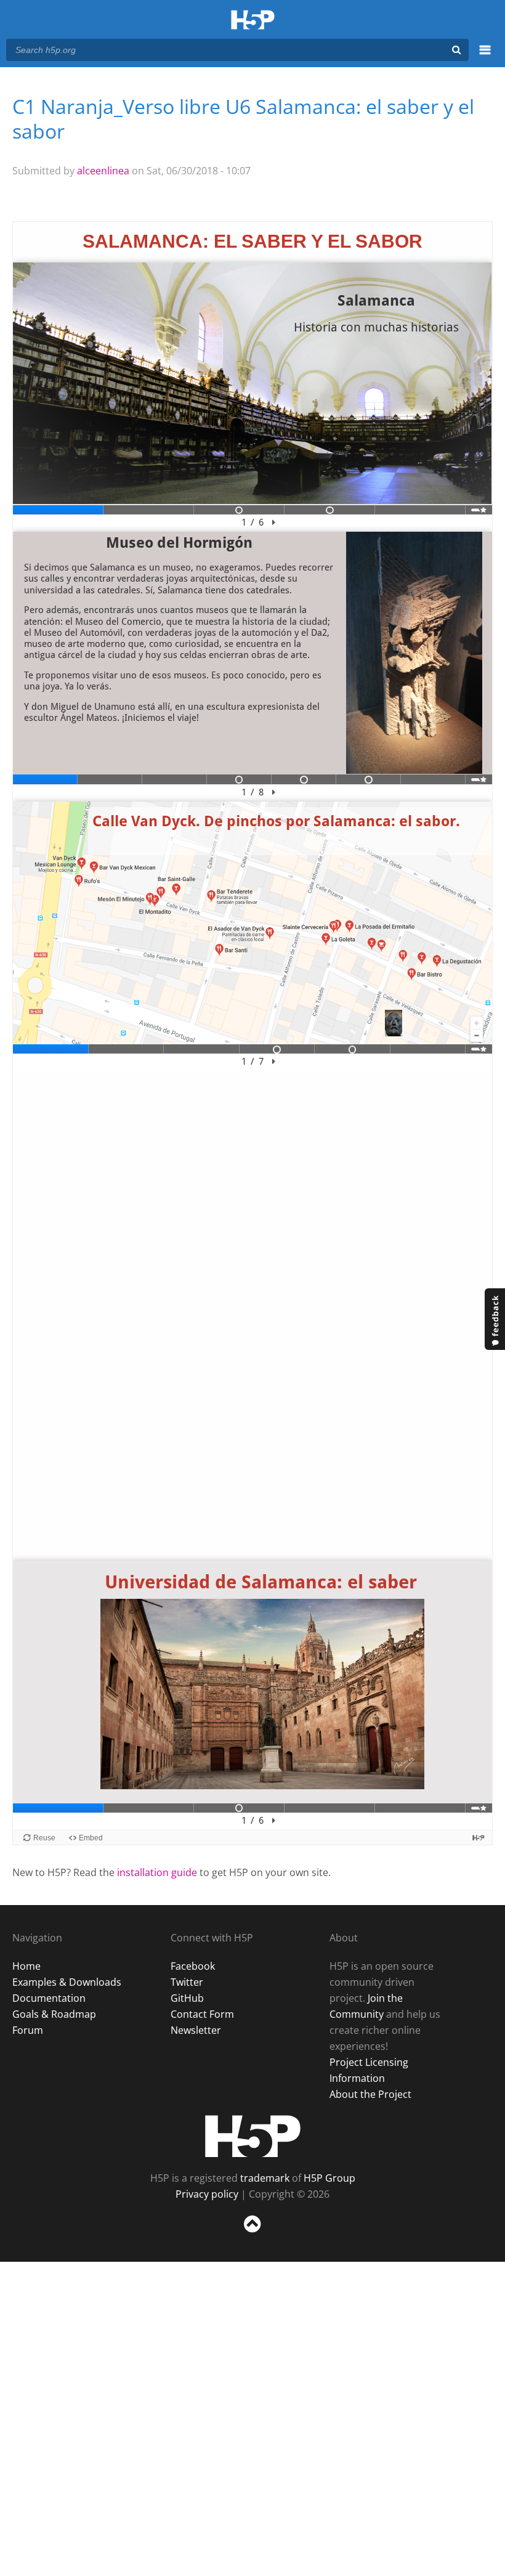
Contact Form (202, 2014)
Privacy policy (207, 2194)
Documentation (49, 1998)
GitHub (187, 1998)
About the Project (370, 2094)
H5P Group (329, 2178)
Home (26, 1966)
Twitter (187, 1982)
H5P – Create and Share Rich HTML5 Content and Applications (253, 21)
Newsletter (196, 2030)
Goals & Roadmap (54, 2014)
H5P (253, 2136)
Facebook (193, 1966)
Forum (28, 2030)
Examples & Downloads (67, 1982)
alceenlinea (103, 171)
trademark (265, 2178)
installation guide (157, 1872)
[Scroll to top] (252, 2235)
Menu (485, 57)
